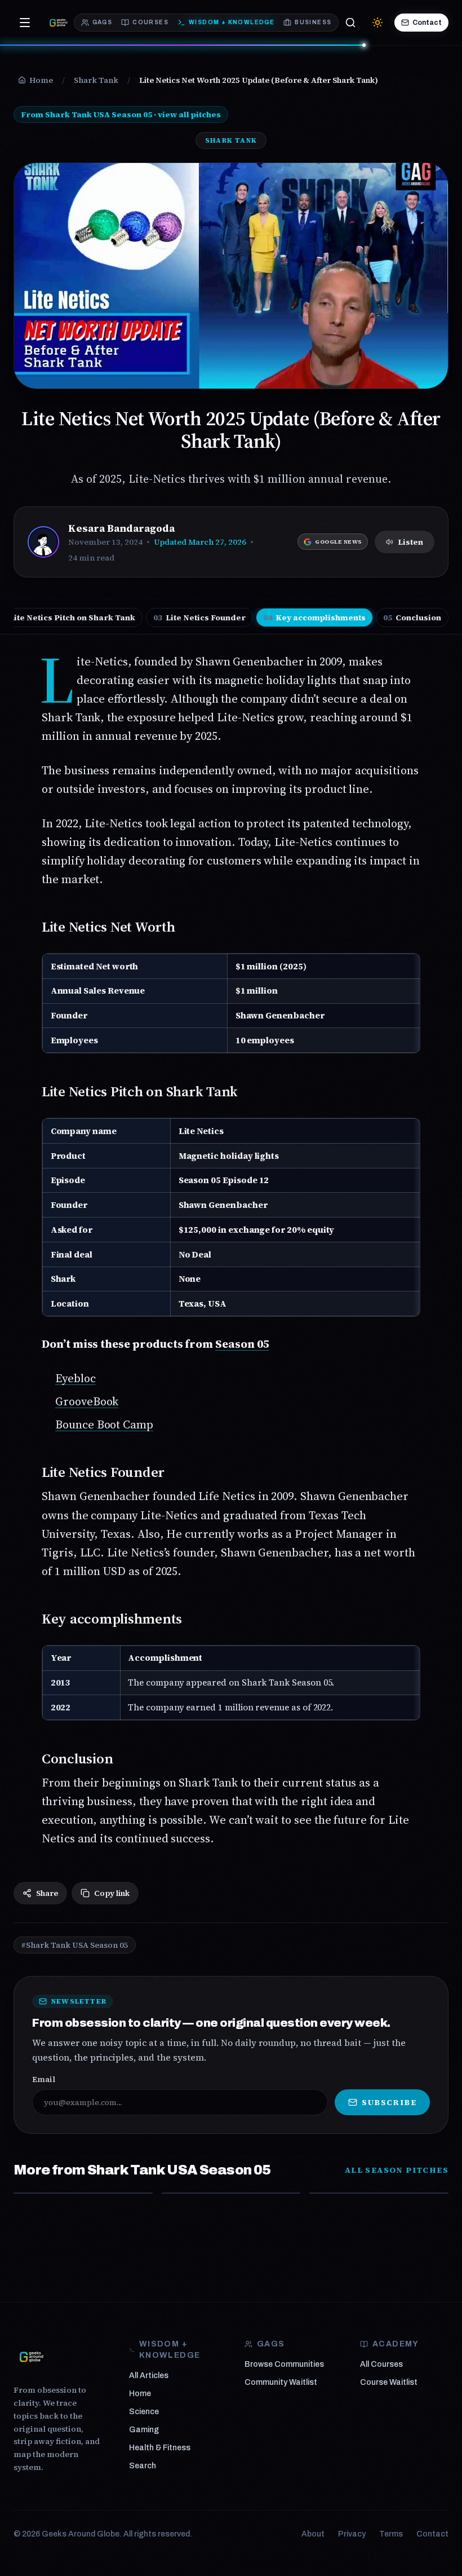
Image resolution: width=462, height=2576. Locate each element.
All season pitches (397, 2170)
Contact (427, 23)
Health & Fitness (160, 2448)
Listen (410, 542)
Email (44, 2079)
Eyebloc (75, 1378)
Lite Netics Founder (199, 617)
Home (140, 2394)
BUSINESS (313, 22)
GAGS (103, 22)
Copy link (112, 1893)
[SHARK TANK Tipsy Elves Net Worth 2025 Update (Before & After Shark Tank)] (231, 2193)
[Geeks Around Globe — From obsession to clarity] (59, 23)
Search (143, 2466)
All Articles (149, 2376)
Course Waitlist (389, 2382)
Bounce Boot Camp (104, 1424)
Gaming (144, 2430)
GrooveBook (87, 1401)
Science (144, 2412)
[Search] (350, 23)
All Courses (381, 2364)
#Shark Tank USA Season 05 (75, 1945)
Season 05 (242, 1344)
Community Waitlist (281, 2382)
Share (47, 1893)
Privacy (352, 2534)
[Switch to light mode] (377, 23)
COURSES (150, 22)
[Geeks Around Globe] (32, 2357)
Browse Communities (284, 2364)
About (313, 2534)
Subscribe (389, 2102)
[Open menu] (25, 23)
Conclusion (412, 617)
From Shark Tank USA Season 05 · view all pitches (121, 114)
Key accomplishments (314, 617)
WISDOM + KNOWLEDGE (232, 22)
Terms (391, 2534)
